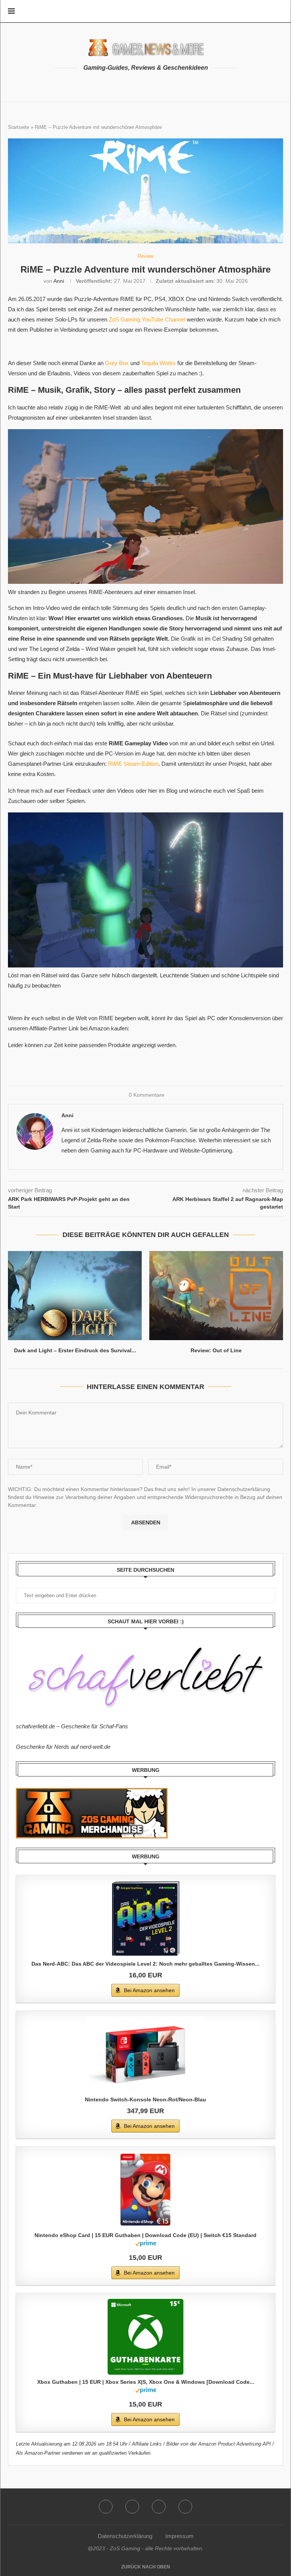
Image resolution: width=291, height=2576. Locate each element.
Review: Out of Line (216, 1350)
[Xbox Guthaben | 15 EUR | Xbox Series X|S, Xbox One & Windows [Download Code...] (145, 2337)
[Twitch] (159, 2507)
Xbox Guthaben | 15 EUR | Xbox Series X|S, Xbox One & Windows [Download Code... (146, 2382)
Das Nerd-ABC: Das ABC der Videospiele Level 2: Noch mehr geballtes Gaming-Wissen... (145, 1964)
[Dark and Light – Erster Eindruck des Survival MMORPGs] (75, 1296)
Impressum (179, 2536)
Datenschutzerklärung (125, 2536)
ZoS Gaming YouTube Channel (147, 319)
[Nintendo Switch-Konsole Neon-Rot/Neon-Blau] (145, 2054)
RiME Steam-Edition (133, 764)
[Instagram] (106, 2507)
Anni (59, 281)
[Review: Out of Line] (216, 1296)
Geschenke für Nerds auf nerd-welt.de (63, 1747)
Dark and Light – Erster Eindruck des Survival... (75, 1350)
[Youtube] (132, 2507)
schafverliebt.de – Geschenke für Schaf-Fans (72, 1726)
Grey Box (117, 363)
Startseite (19, 127)
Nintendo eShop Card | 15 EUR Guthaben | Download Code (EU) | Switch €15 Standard (145, 2235)
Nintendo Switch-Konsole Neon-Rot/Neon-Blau (145, 2099)
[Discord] (185, 2507)
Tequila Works (158, 363)
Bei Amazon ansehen (149, 1990)
